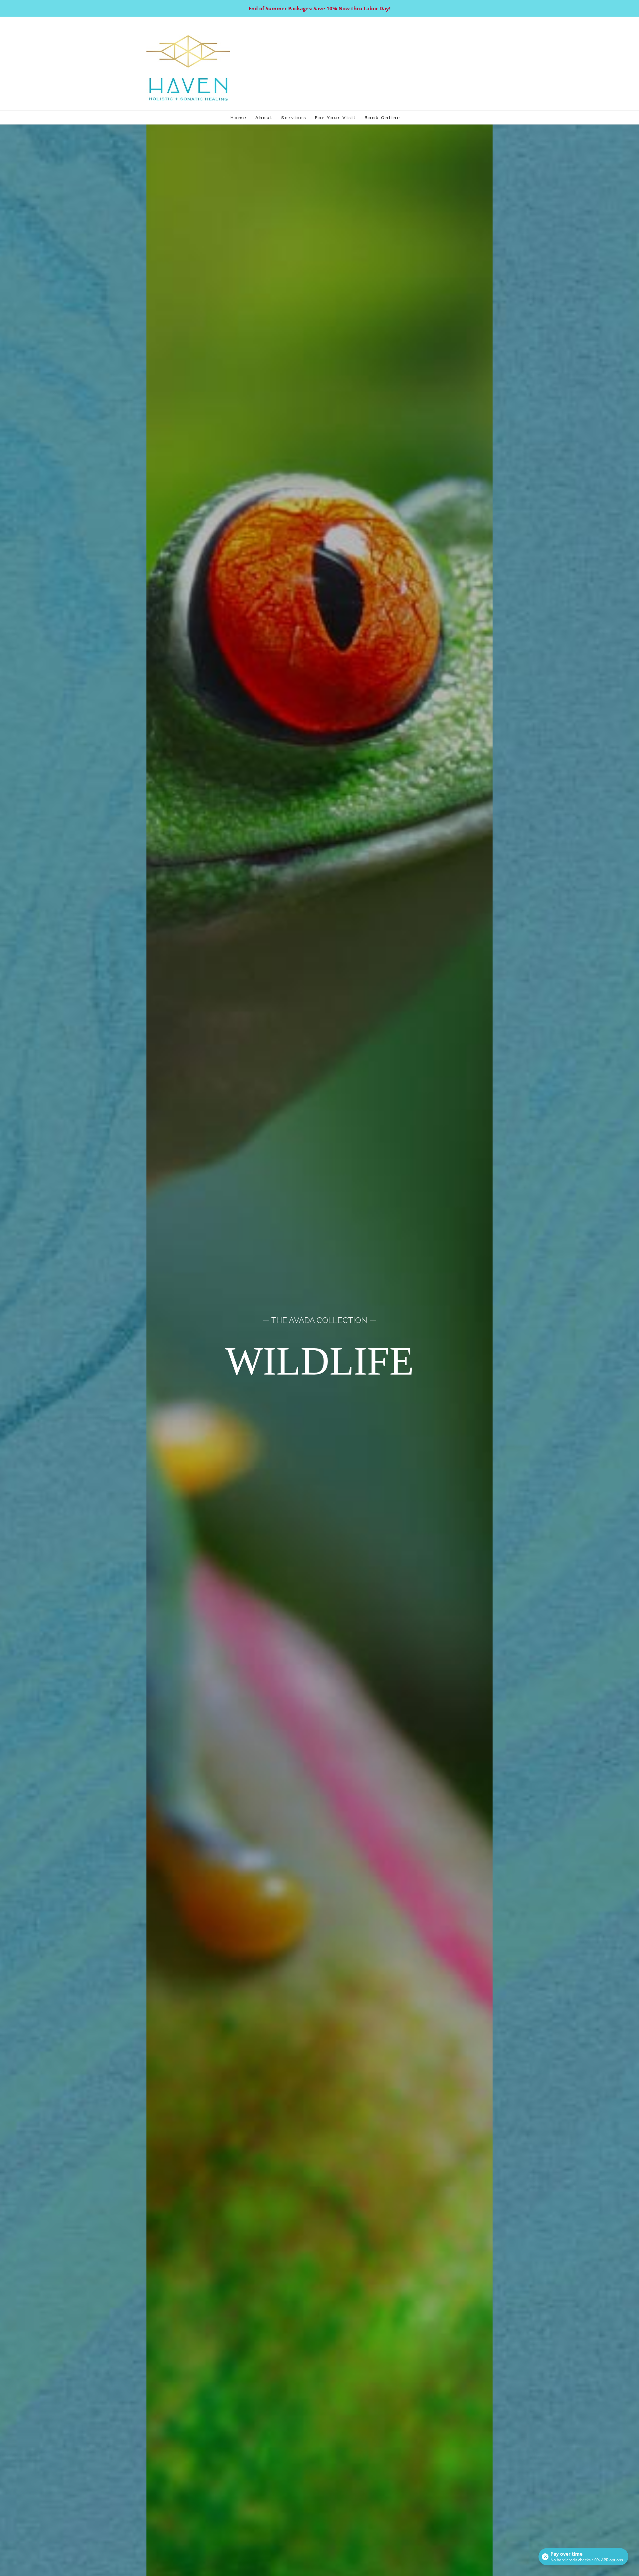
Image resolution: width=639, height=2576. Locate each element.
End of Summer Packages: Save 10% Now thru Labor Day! (319, 8)
